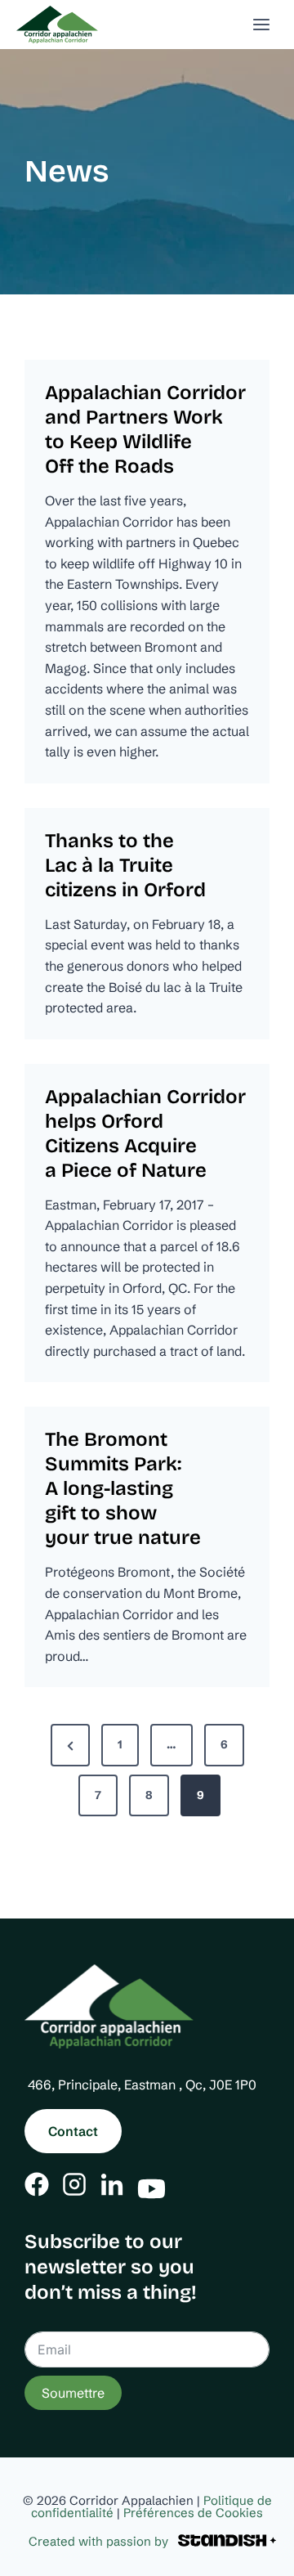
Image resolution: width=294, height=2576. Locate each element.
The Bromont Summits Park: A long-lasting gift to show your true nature (123, 1488)
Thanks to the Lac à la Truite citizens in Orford (125, 865)
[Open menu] (261, 24)
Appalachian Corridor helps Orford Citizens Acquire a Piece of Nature (145, 1133)
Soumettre (73, 2393)
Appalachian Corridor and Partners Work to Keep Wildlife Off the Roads (145, 429)
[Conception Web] (227, 2541)
